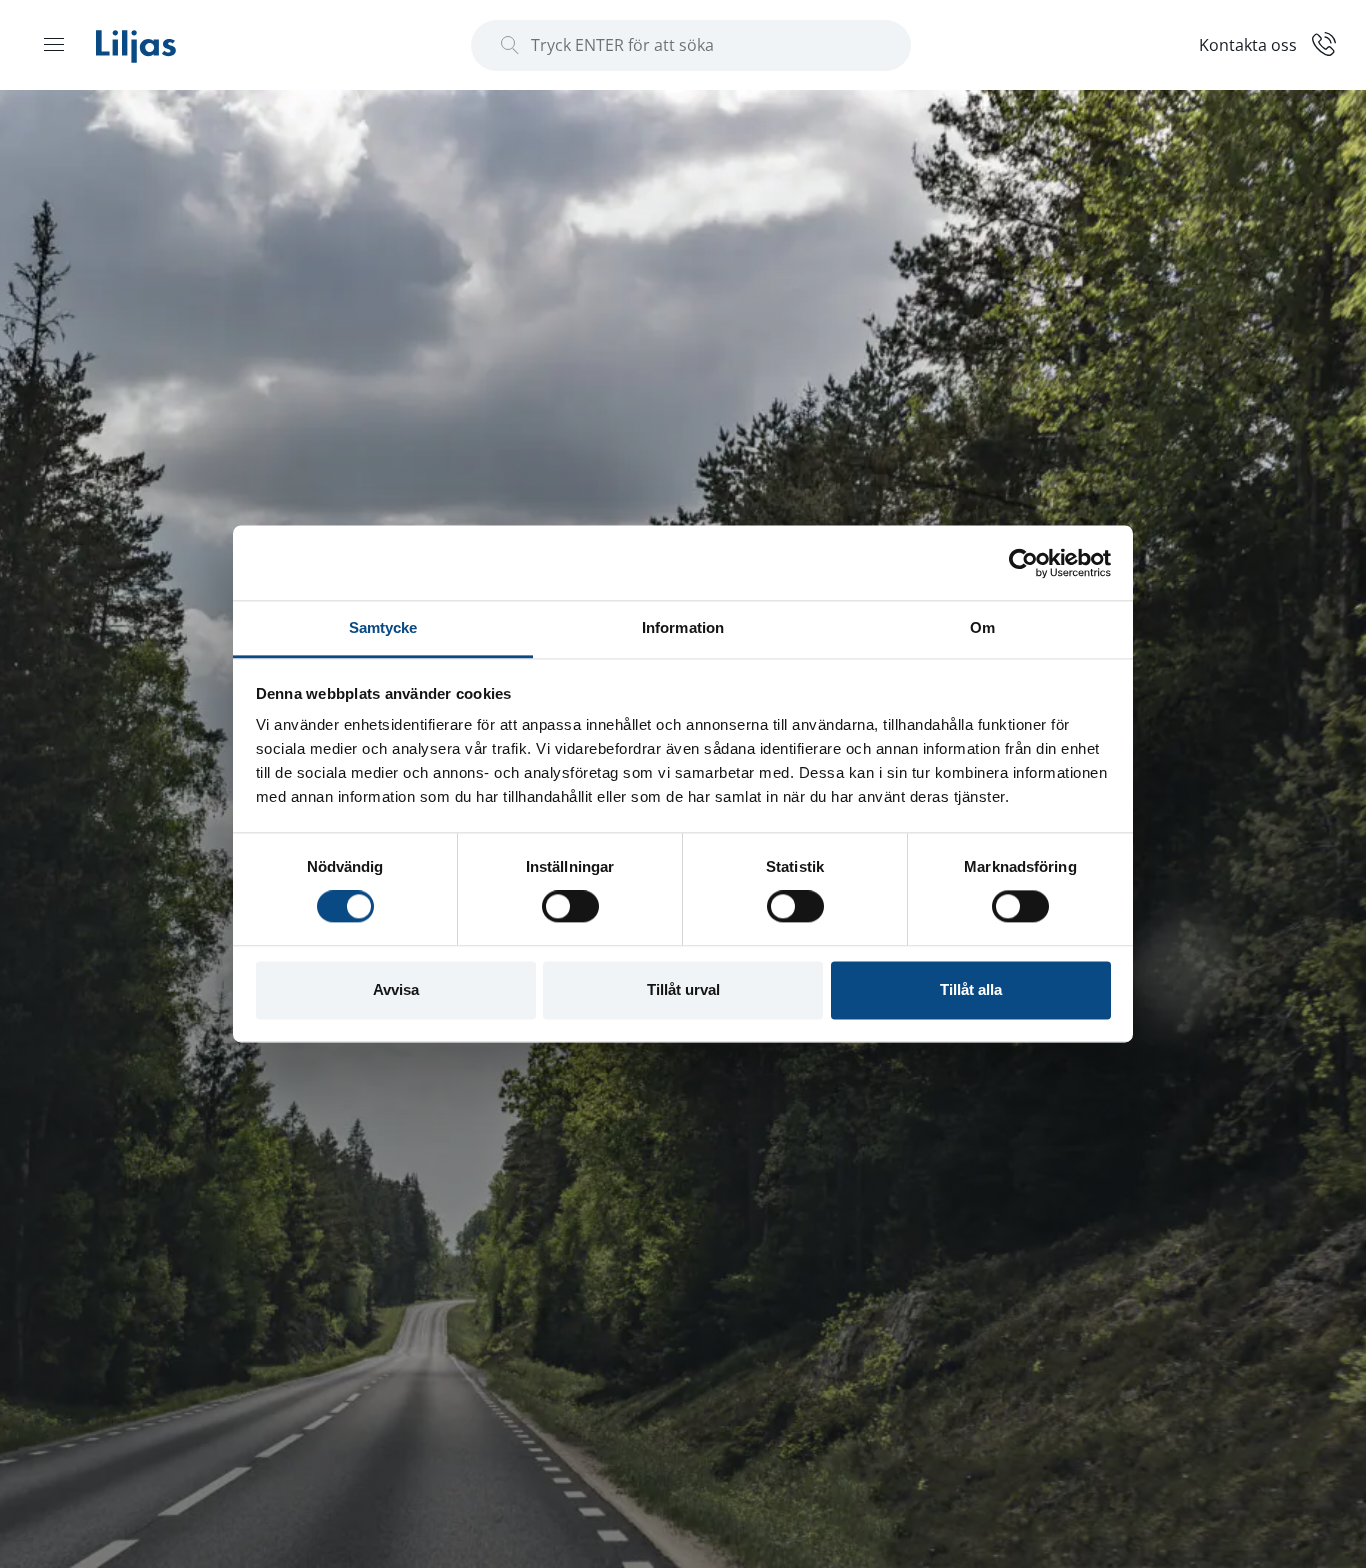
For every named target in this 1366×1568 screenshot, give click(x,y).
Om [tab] (982, 627)
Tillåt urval (683, 989)
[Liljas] (156, 45)
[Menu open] (54, 44)
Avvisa (396, 989)
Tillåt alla (971, 989)
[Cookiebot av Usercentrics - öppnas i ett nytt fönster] (1023, 563)
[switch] (570, 907)
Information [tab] (683, 627)
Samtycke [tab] (383, 627)
